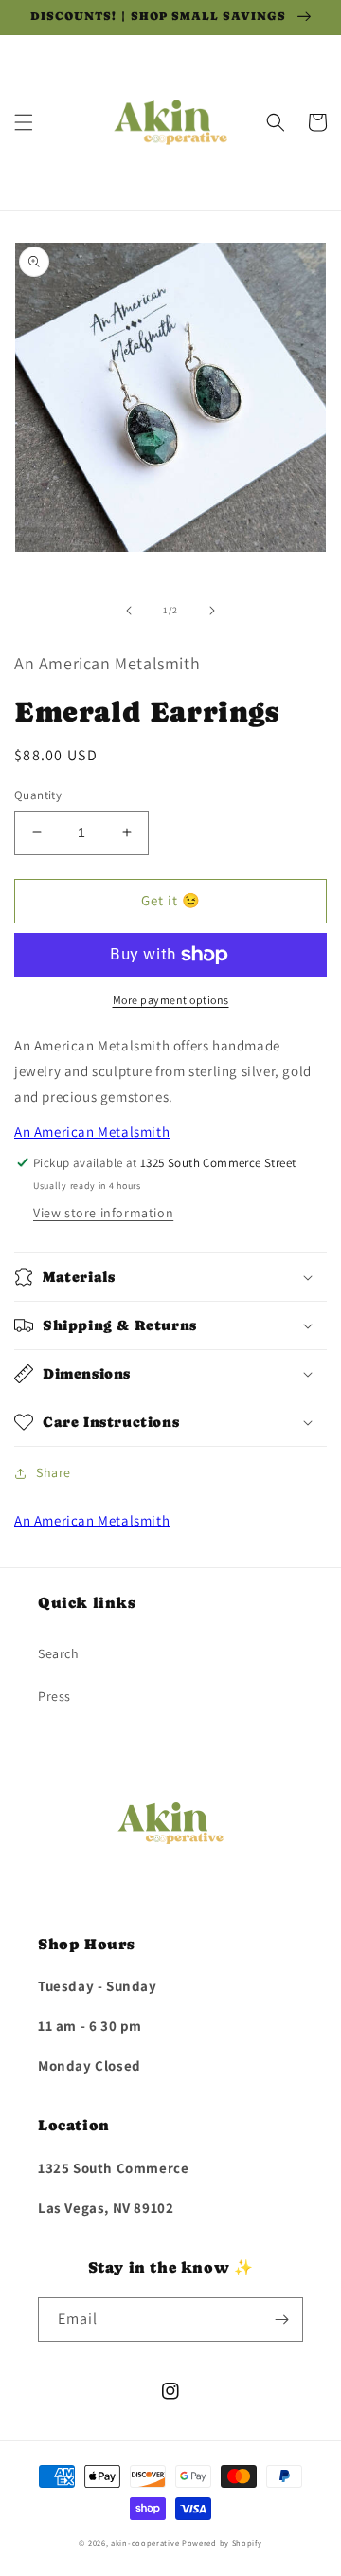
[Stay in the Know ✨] (281, 2320)
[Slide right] (212, 611)
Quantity (38, 795)
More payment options (171, 1000)
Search (59, 1653)
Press (54, 1696)
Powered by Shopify (222, 2542)
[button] (24, 122)
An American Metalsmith (92, 1132)
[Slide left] (129, 611)
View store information (103, 1213)
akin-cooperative (145, 2542)
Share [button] (54, 1472)
